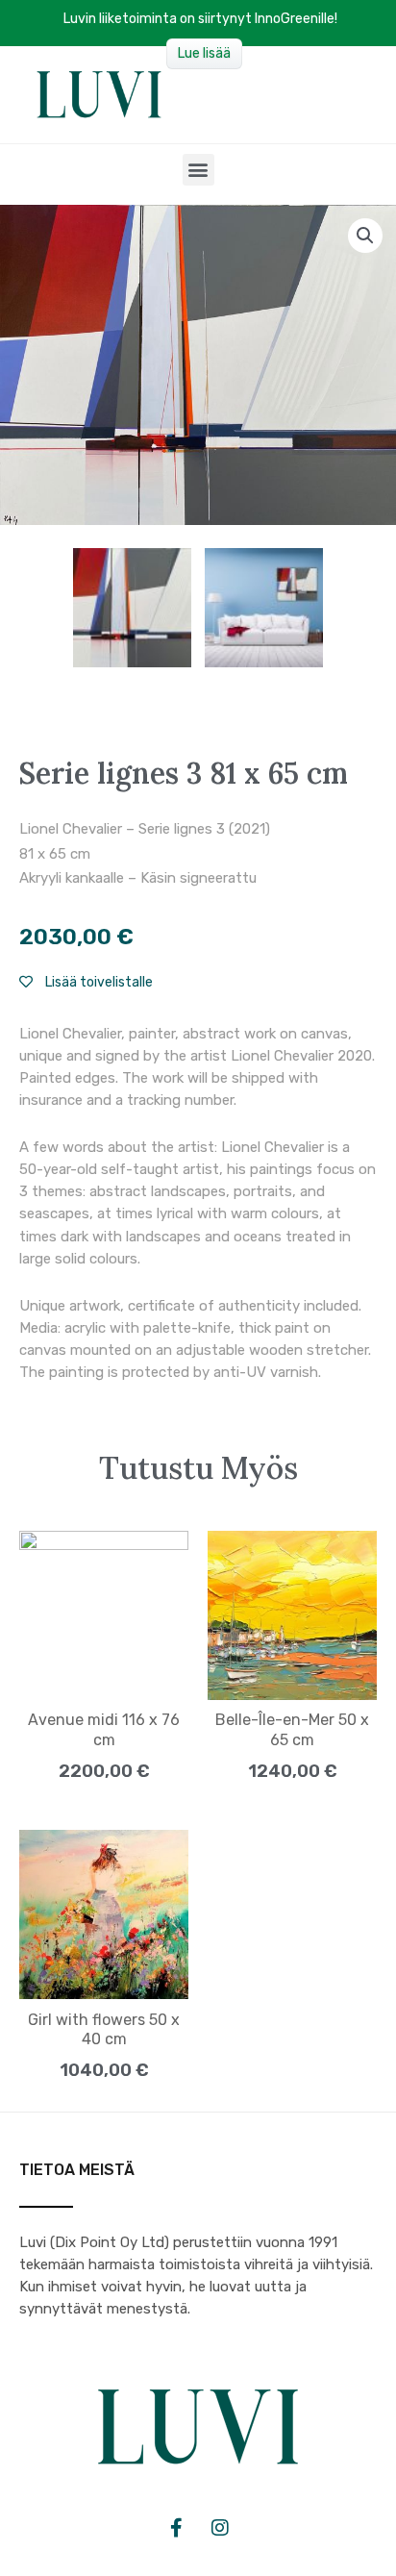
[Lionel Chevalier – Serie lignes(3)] (133, 608)
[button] (198, 170)
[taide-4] (264, 608)
